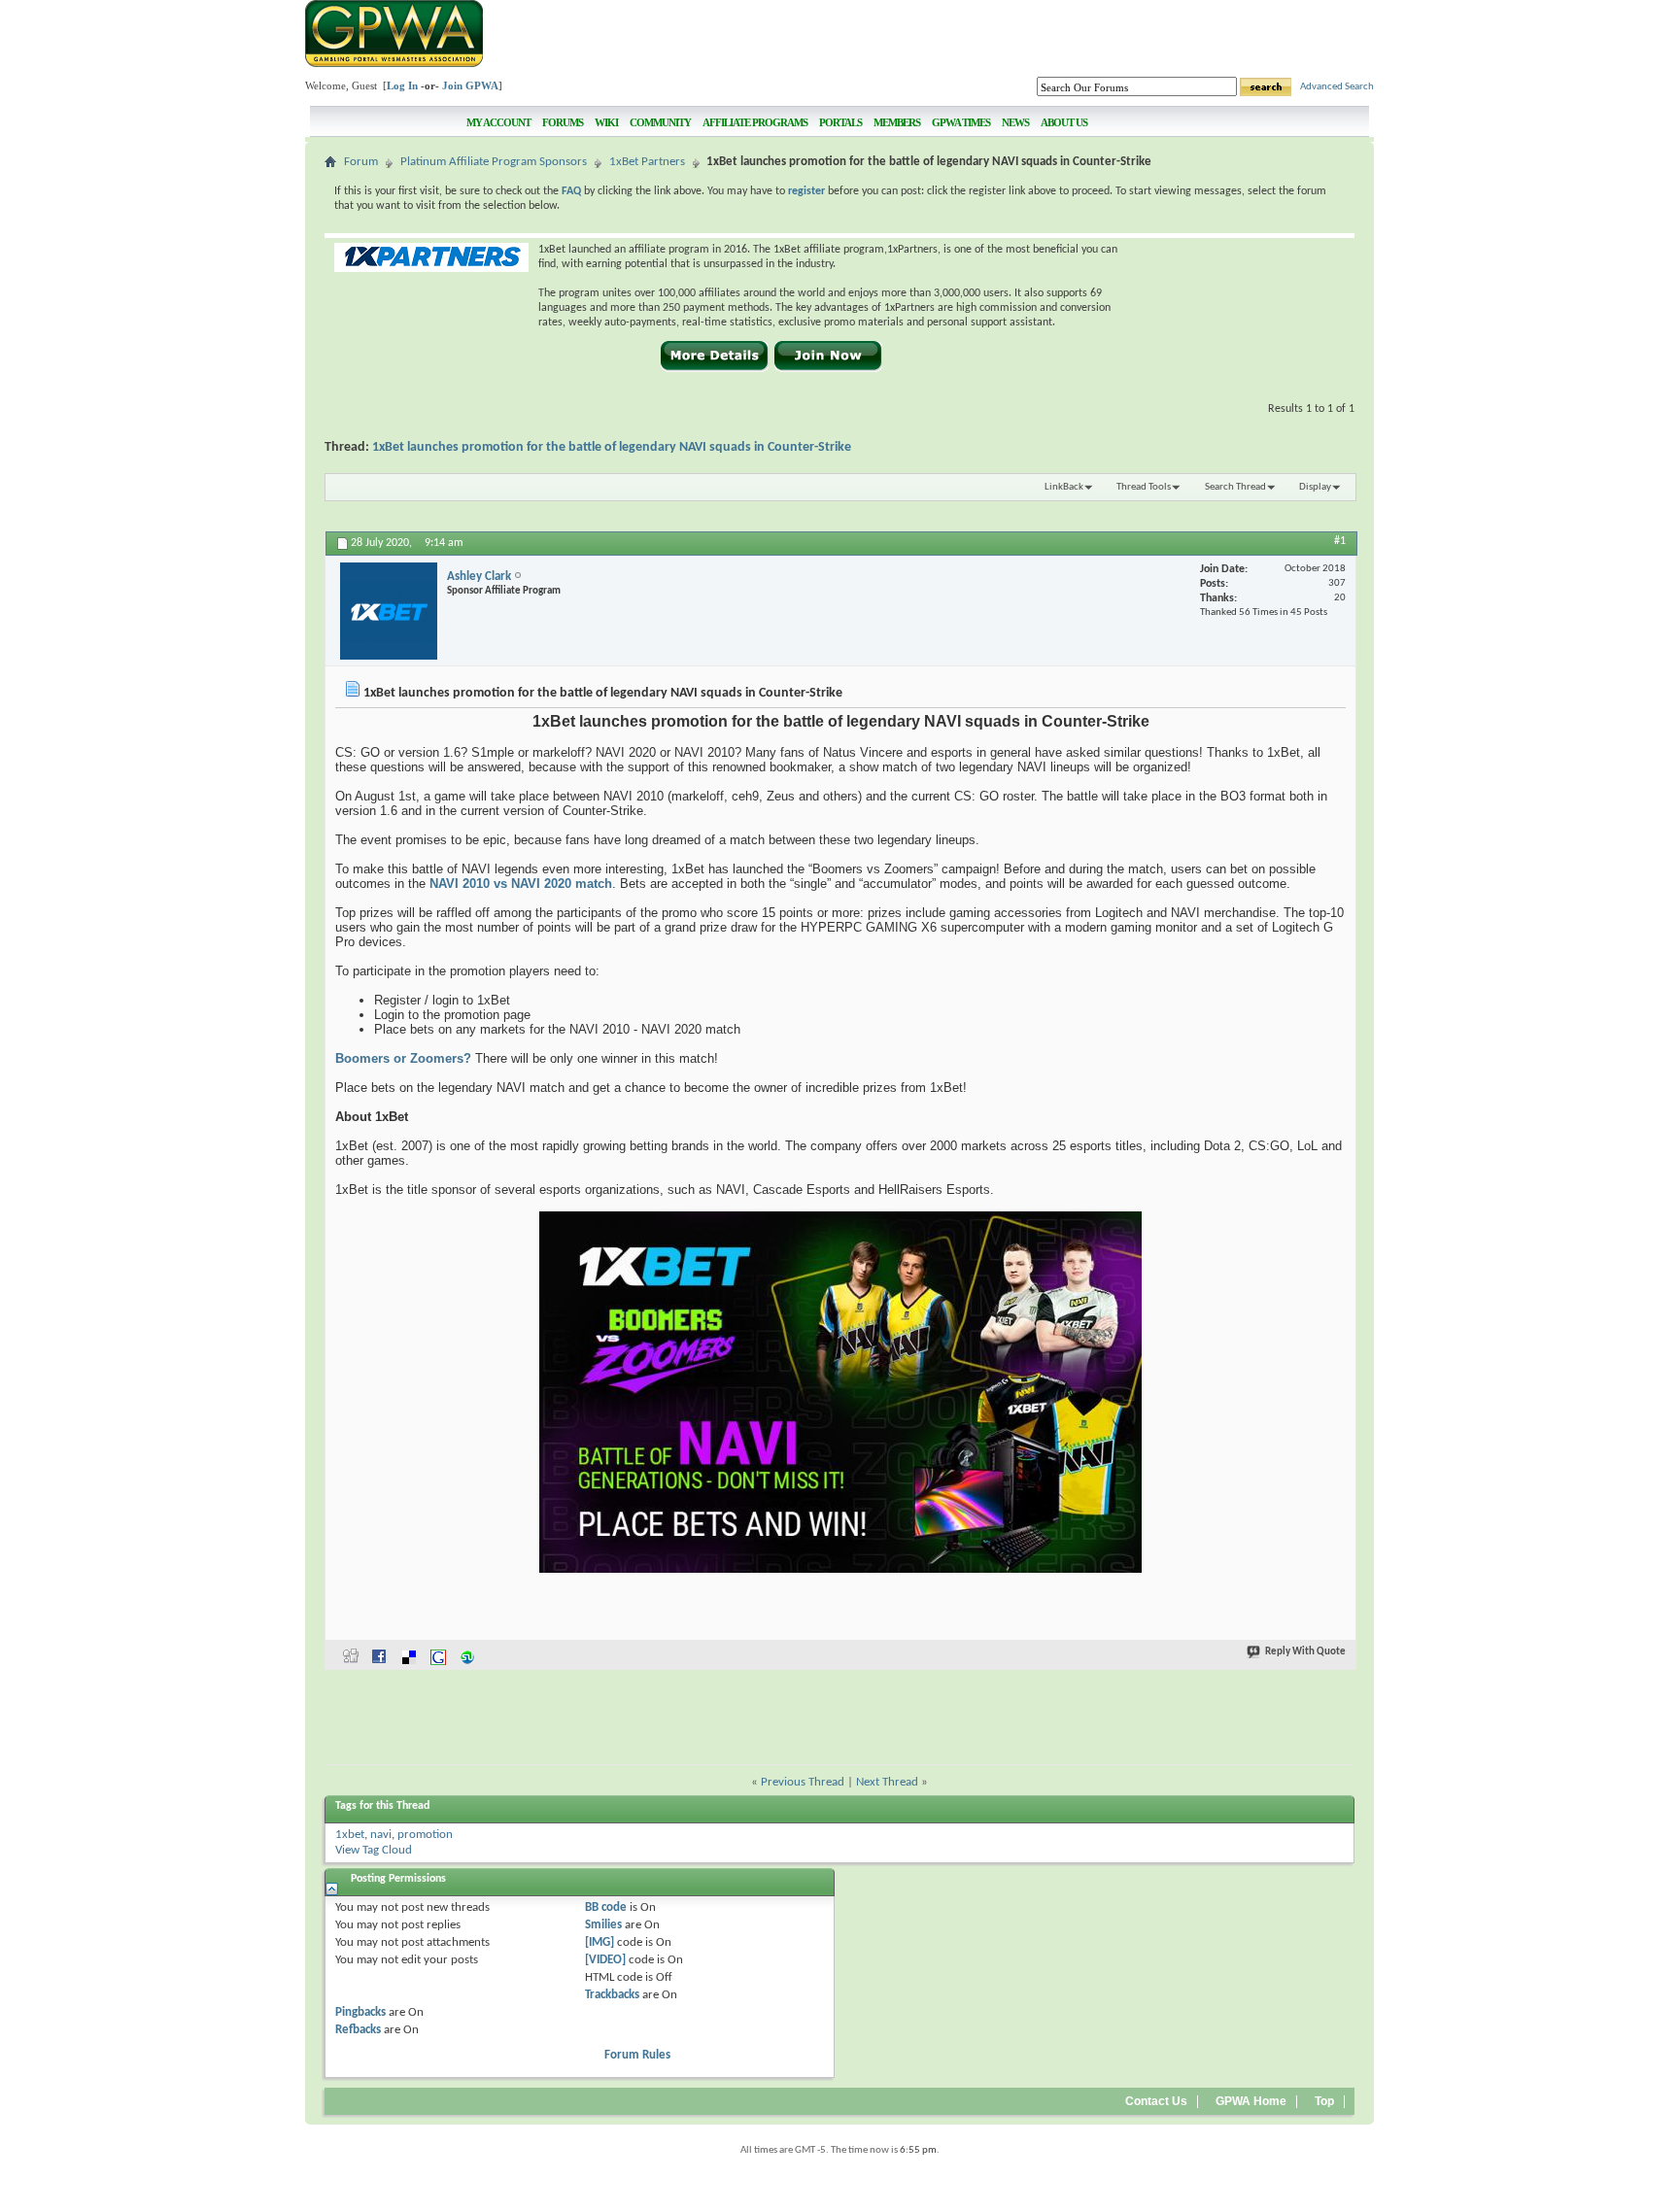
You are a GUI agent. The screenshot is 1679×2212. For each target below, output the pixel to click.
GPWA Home (1251, 2101)
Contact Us (1156, 2101)
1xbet (350, 1835)
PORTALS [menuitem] (840, 122)
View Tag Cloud (374, 1850)
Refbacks (358, 2030)
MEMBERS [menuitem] (897, 122)
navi (381, 1835)
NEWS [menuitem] (1015, 122)
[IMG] (600, 1942)
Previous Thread (803, 1782)
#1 (1340, 541)
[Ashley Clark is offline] (389, 611)
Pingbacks (360, 2012)
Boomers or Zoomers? (403, 1058)
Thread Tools (1144, 487)
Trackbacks (612, 1995)
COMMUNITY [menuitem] (660, 122)
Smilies (603, 1925)
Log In (402, 85)
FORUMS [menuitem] (563, 122)
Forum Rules (637, 2055)
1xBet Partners (647, 162)
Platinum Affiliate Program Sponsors (494, 162)
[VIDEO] (605, 1960)
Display (1315, 487)
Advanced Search (1337, 87)
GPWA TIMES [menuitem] (961, 122)
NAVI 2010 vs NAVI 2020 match (521, 884)
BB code (606, 1907)
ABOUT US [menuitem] (1064, 122)
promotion (425, 1835)
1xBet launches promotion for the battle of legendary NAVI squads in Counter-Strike (612, 447)
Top (1324, 2101)
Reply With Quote (1305, 1652)
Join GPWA (470, 85)
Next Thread (887, 1782)
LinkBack (1064, 487)
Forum (361, 162)
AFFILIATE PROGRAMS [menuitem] (755, 122)
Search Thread (1235, 487)
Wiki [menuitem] (606, 122)
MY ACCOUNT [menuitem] (498, 122)
